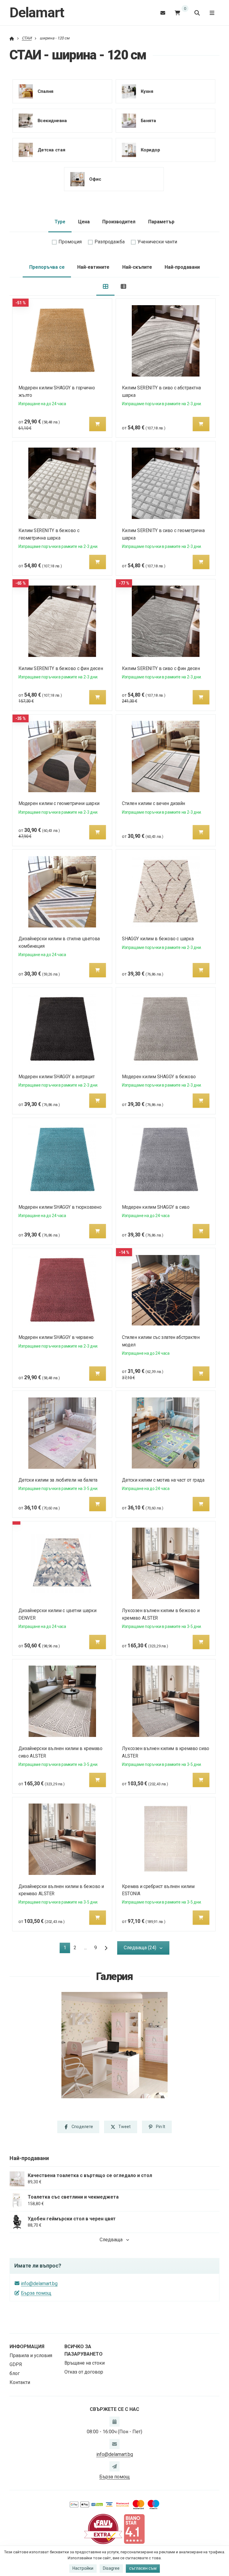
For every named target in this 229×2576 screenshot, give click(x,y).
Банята (148, 120)
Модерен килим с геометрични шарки (59, 803)
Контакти (20, 2382)
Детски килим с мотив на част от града (163, 1480)
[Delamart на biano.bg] (134, 2529)
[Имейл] (163, 13)
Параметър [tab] (161, 222)
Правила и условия (31, 2355)
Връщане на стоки (85, 2363)
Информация (27, 2347)
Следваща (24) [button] (140, 1948)
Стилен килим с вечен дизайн (154, 803)
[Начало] (12, 38)
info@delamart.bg (39, 2284)
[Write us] (114, 2466)
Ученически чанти (157, 242)
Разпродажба (110, 242)
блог (15, 2373)
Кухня (147, 91)
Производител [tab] (119, 222)
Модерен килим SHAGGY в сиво (156, 1207)
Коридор (150, 150)
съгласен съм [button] (143, 2568)
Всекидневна (52, 120)
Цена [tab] (84, 222)
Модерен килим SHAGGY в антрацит (57, 1077)
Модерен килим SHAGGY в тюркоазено (60, 1207)
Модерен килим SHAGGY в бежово (159, 1077)
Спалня (45, 91)
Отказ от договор (84, 2372)
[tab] (105, 287)
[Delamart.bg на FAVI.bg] (103, 2529)
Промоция (70, 242)
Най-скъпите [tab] (137, 267)
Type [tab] (60, 222)
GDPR (16, 2364)
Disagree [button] (111, 2568)
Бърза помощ (36, 2293)
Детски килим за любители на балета (58, 1480)
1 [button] (67, 1949)
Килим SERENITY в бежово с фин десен (61, 668)
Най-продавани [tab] (182, 267)
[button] (98, 424)
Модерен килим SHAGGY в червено (56, 1337)
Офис (95, 179)
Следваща (111, 2240)
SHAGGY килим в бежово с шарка (158, 939)
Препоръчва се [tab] (47, 267)
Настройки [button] (83, 2568)
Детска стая (51, 150)
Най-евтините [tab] (93, 267)
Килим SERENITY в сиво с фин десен (161, 668)
